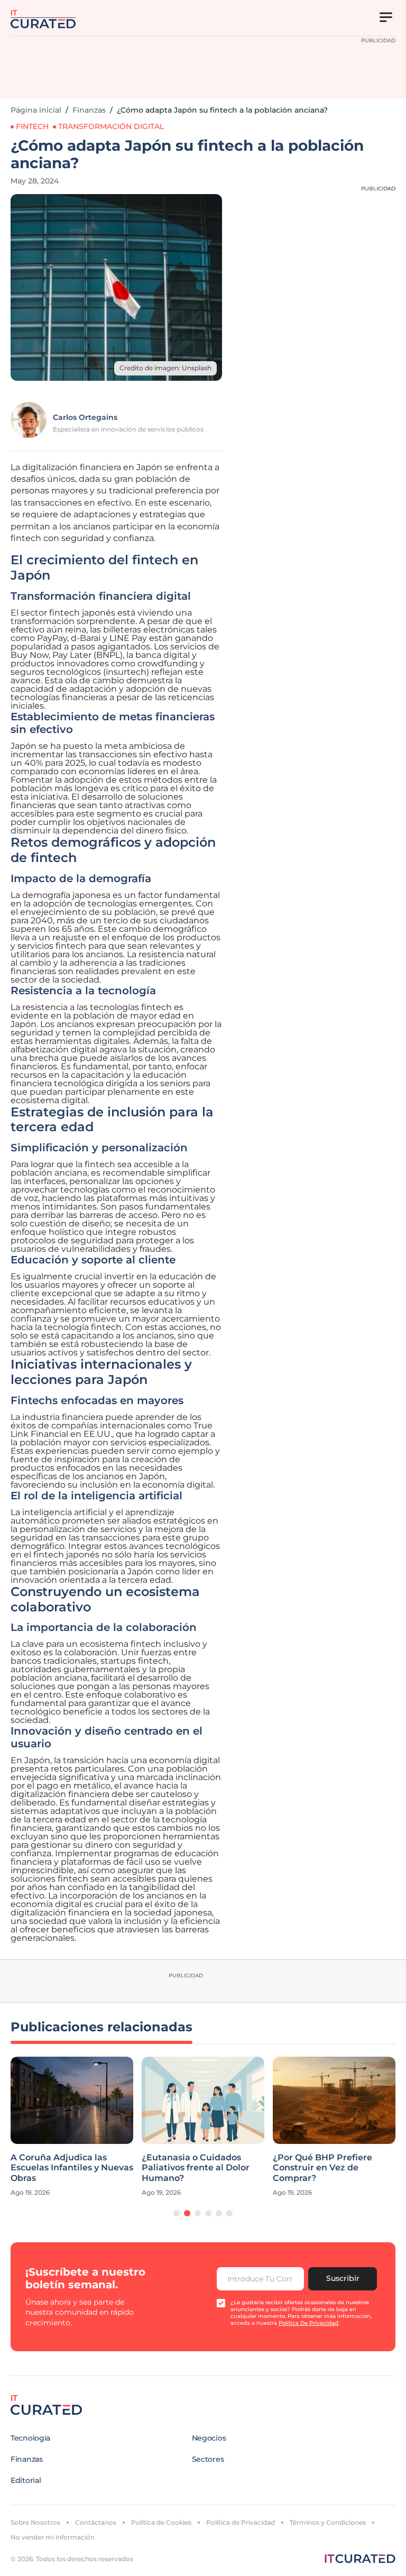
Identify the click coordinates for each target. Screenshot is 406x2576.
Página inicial (36, 110)
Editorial (26, 2480)
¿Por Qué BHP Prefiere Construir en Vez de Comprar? (247, 2167)
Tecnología (30, 2438)
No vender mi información (53, 2537)
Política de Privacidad (241, 2522)
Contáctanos (96, 2522)
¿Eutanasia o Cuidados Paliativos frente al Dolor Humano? (120, 2167)
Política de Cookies (161, 2522)
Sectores (208, 2459)
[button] (177, 2213)
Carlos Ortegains (85, 417)
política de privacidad (308, 2323)
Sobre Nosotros (35, 2522)
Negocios (209, 2438)
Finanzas (89, 110)
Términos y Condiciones (328, 2522)
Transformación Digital (111, 126)
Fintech (32, 126)
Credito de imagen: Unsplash (165, 368)
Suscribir (343, 2278)
